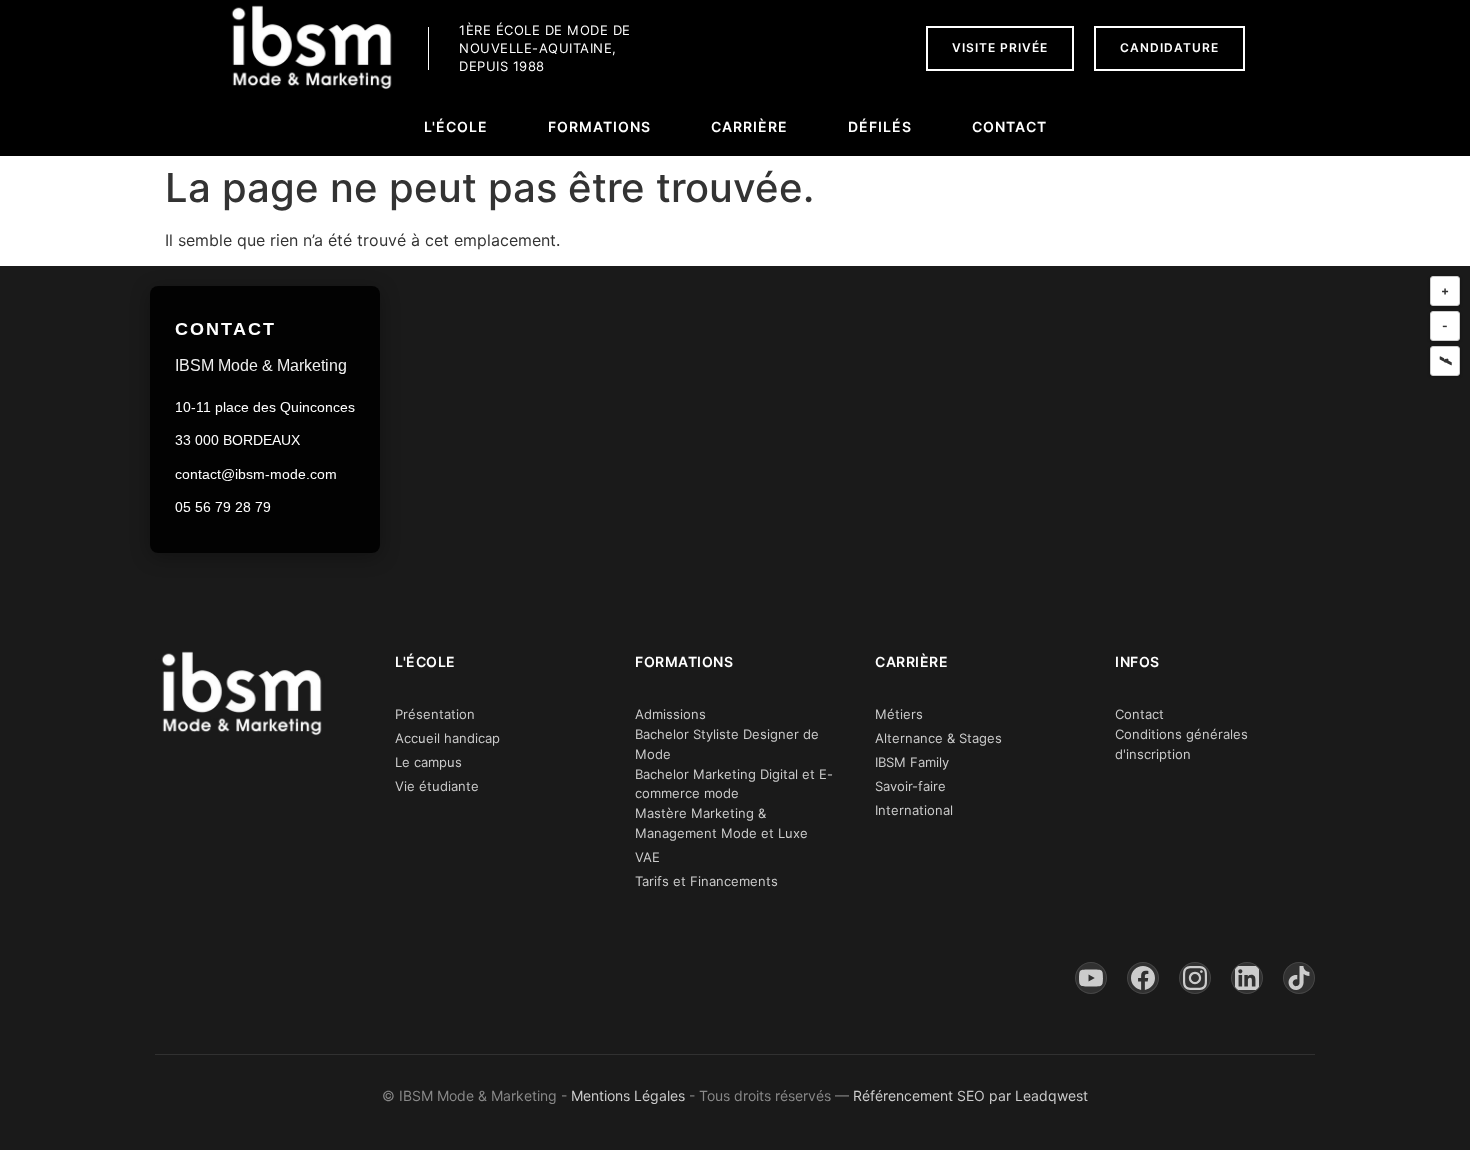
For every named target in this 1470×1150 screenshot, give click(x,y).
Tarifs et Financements (706, 881)
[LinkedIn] (1247, 978)
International (914, 810)
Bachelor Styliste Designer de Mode (727, 744)
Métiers (899, 714)
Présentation (435, 714)
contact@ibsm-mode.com (256, 474)
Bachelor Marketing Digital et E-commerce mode (734, 784)
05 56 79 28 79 (223, 507)
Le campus (428, 762)
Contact (1139, 714)
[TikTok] (1299, 978)
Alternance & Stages (938, 738)
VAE (647, 857)
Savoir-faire (910, 786)
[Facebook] (1143, 978)
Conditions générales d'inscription (1181, 744)
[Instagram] (1195, 978)
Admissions (670, 714)
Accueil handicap (447, 738)
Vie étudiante (437, 786)
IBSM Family (912, 762)
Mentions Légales (628, 1095)
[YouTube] (1091, 978)
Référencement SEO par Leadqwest (970, 1095)
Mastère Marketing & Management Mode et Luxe (721, 823)
